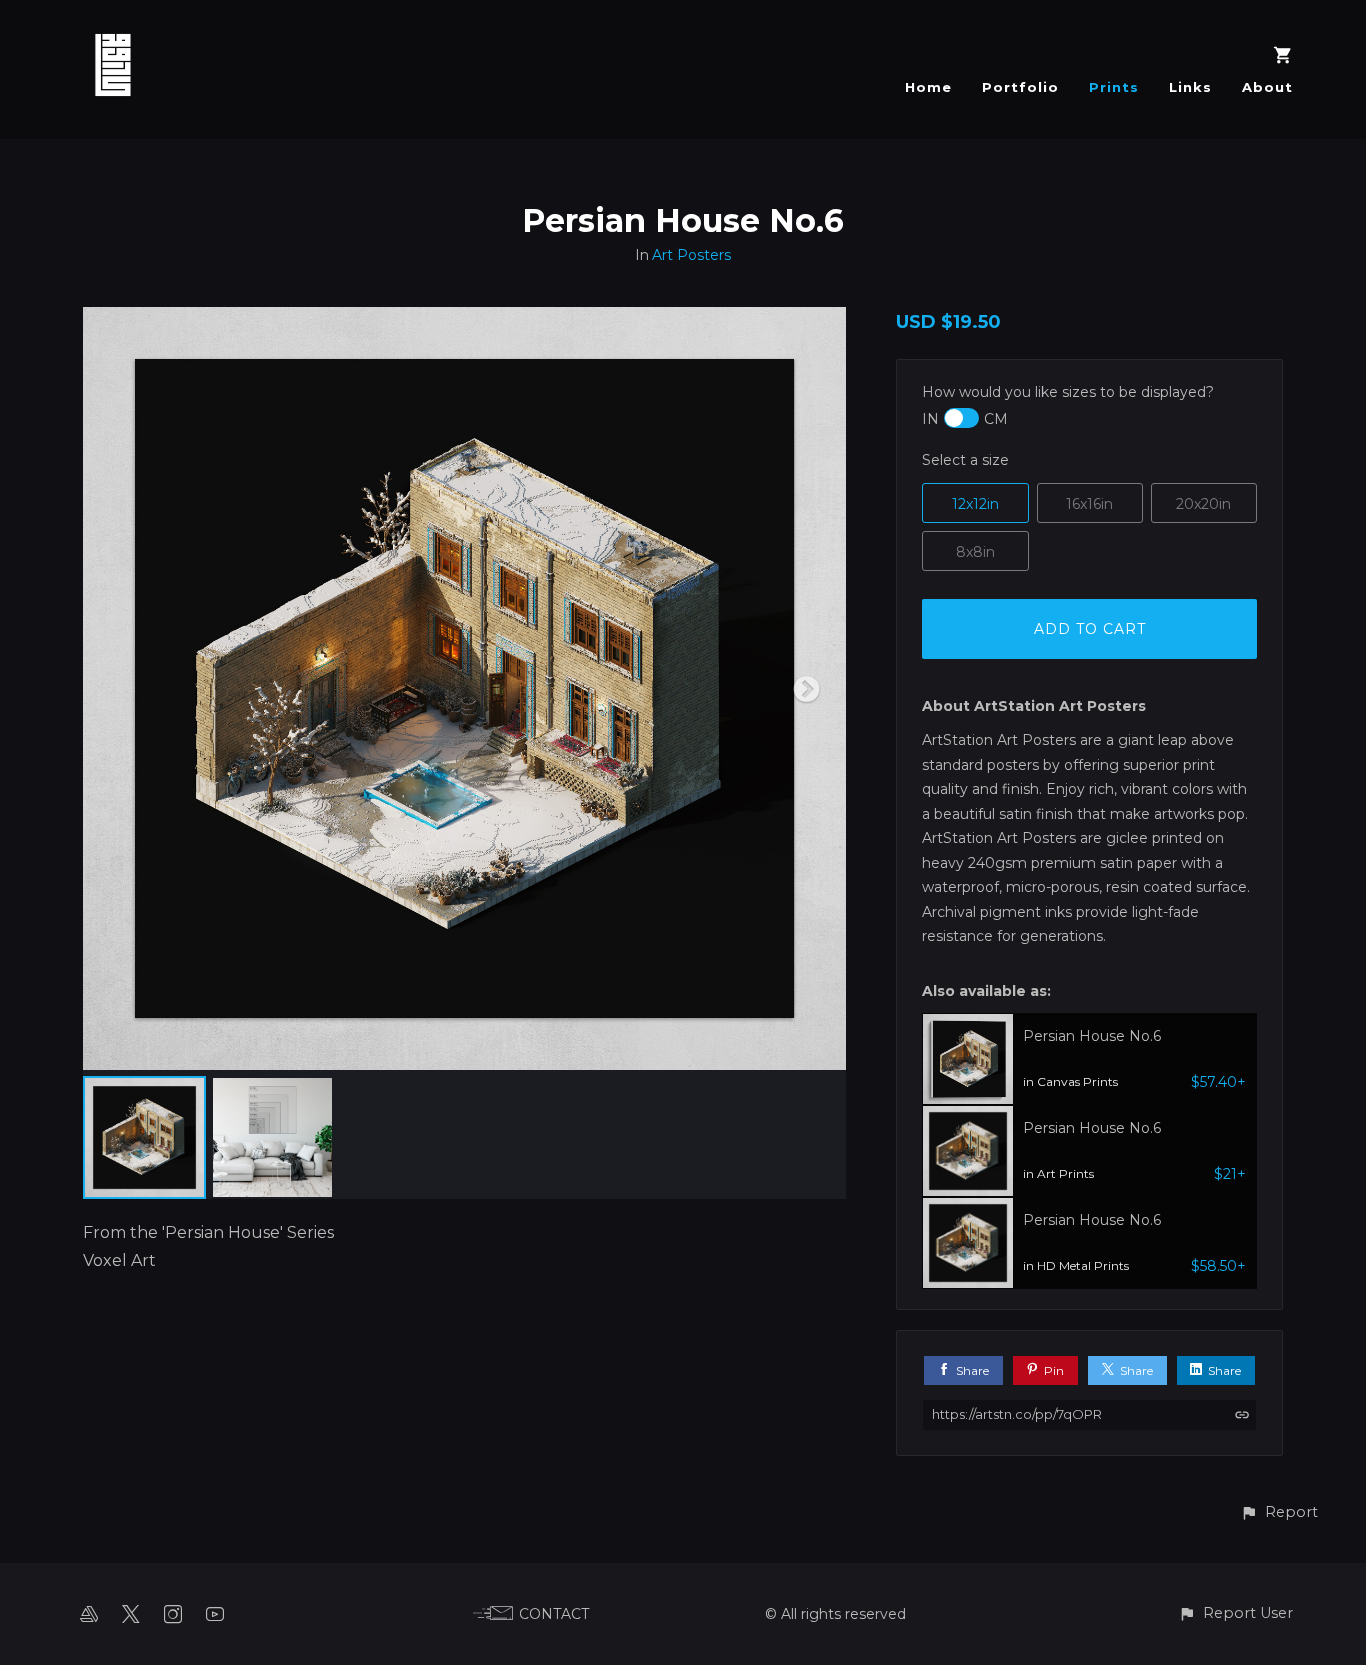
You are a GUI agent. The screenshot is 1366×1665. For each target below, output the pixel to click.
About (1267, 87)
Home (928, 87)
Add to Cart (1090, 629)
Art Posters (691, 255)
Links (1190, 87)
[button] (1279, 1512)
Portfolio (1020, 87)
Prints (1114, 87)
